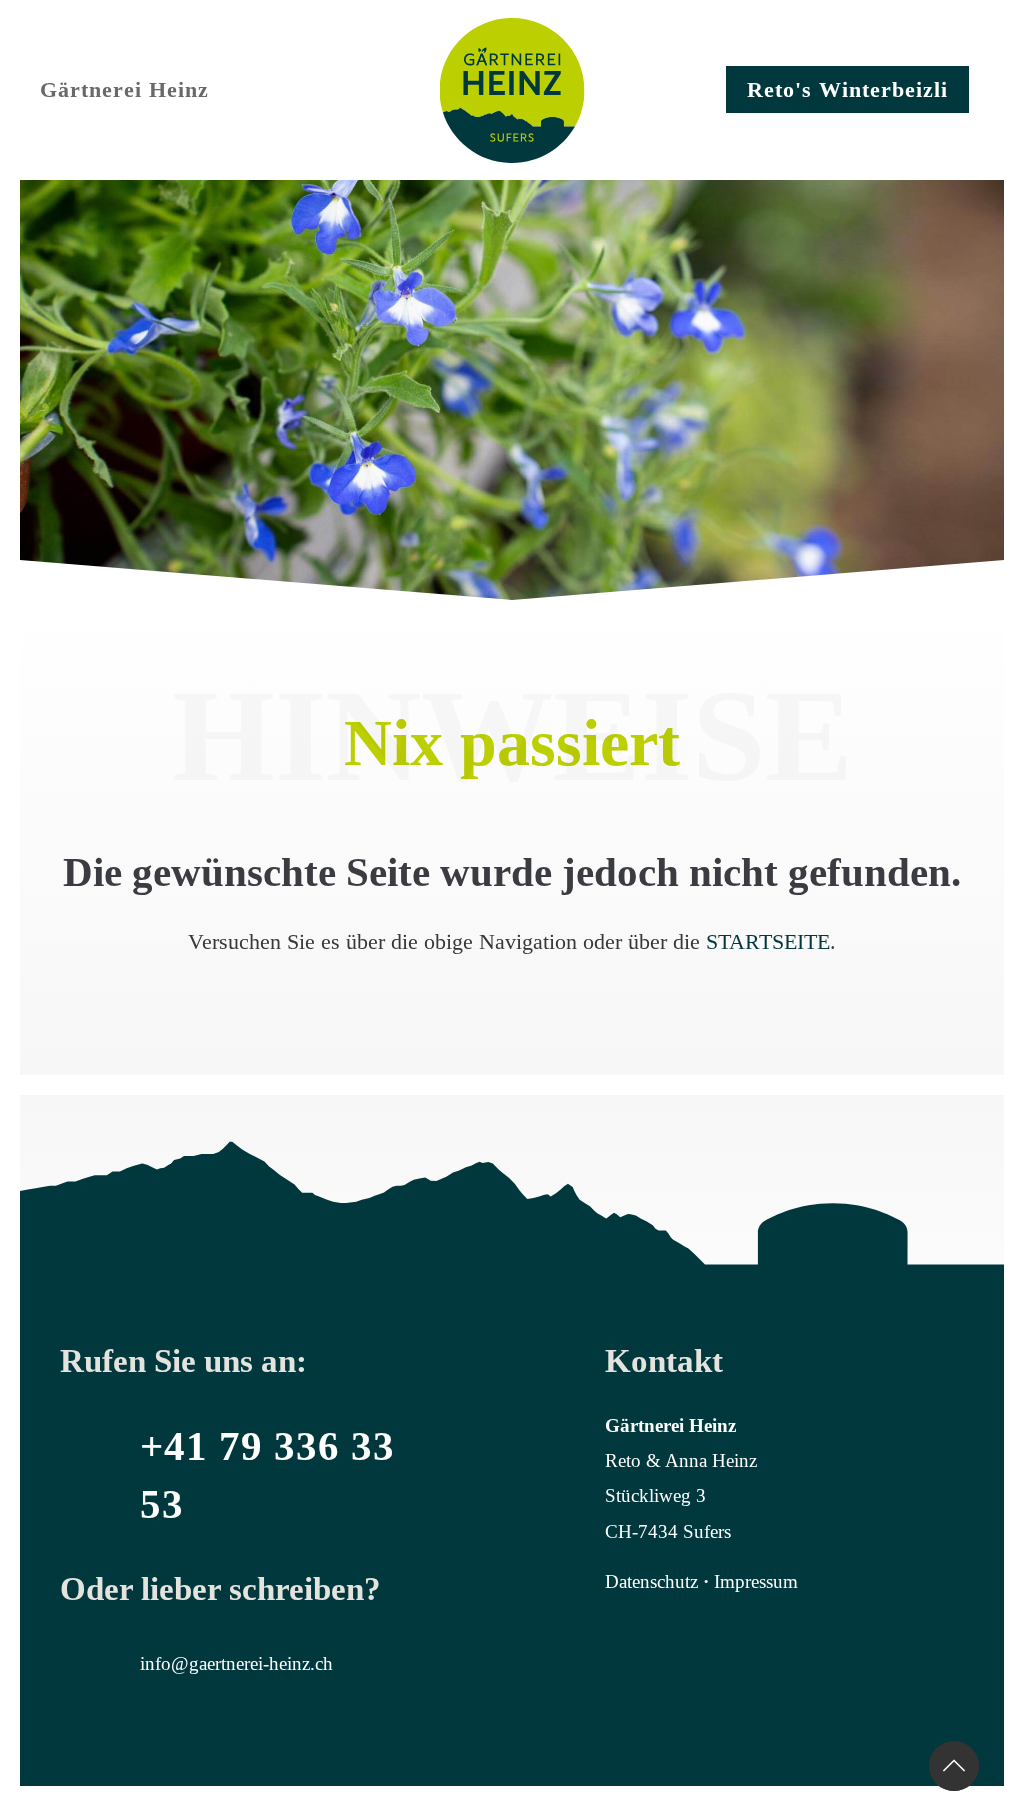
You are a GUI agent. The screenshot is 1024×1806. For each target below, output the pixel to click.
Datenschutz (651, 1581)
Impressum (756, 1581)
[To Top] (954, 1766)
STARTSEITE (768, 941)
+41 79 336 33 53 (267, 1475)
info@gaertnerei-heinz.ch (236, 1663)
